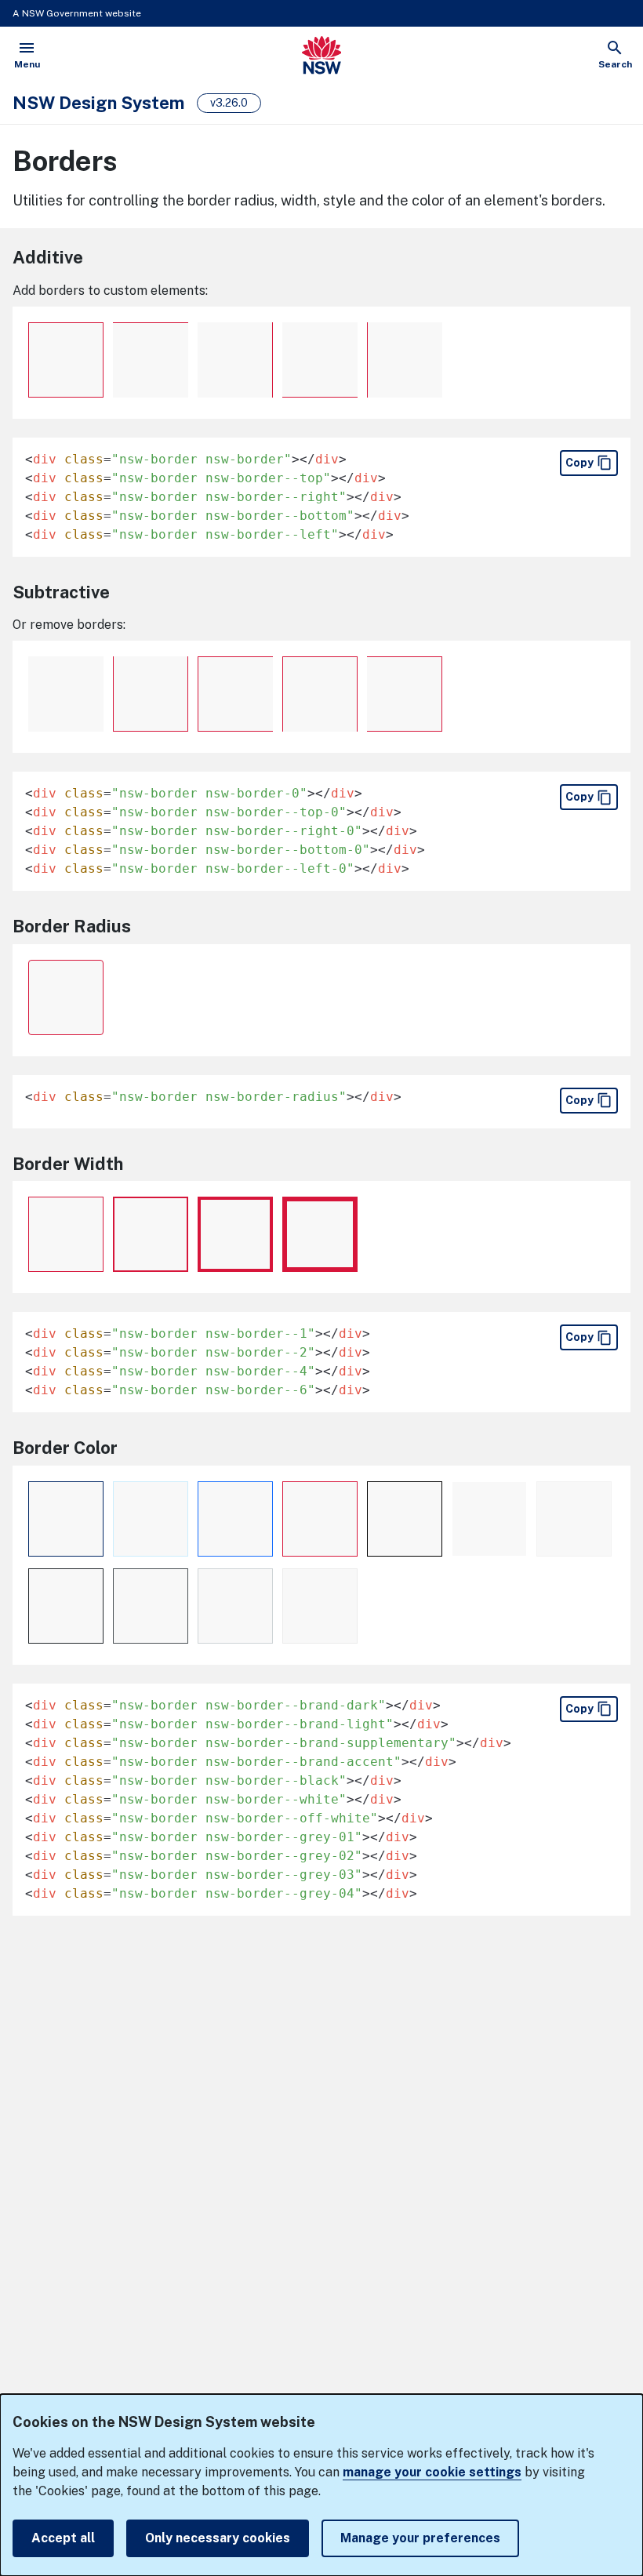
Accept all (63, 2538)
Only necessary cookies (218, 2538)
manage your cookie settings (432, 2472)
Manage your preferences (420, 2538)
